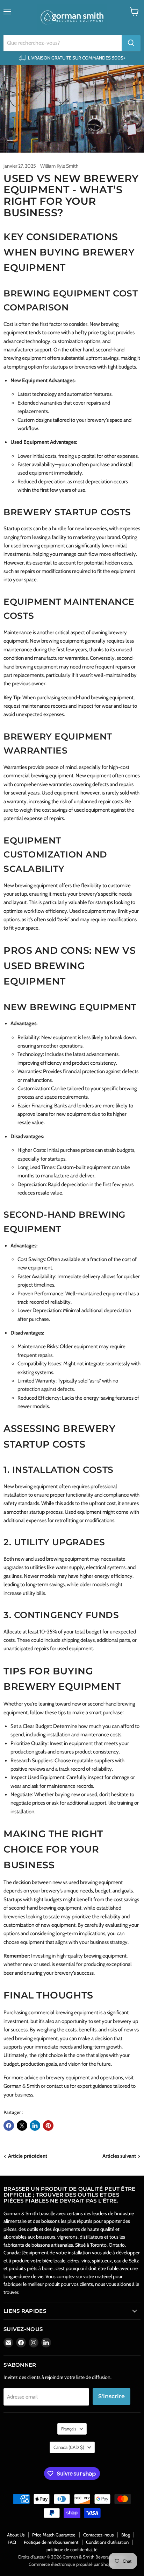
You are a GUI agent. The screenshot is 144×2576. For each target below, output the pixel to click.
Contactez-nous (98, 2535)
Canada (69, 2447)
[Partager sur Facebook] (9, 2126)
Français (69, 2429)
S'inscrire (111, 2396)
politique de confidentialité (72, 2549)
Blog (125, 2535)
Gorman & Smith (22, 2086)
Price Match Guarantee (54, 2535)
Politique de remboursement (51, 2542)
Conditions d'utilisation (107, 2542)
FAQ (12, 2542)
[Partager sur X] (22, 2126)
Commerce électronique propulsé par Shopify (72, 2564)
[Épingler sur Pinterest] (48, 2126)
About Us (16, 2535)
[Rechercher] (131, 43)
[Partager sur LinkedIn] (35, 2126)
